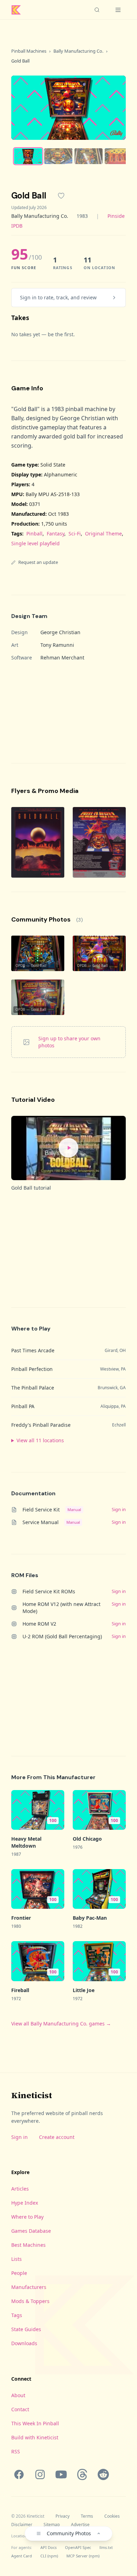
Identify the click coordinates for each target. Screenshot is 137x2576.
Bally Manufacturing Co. (78, 51)
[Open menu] (118, 10)
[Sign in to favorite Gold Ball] (61, 196)
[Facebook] (19, 2474)
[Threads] (82, 2474)
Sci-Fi (75, 534)
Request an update (38, 562)
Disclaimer (22, 2525)
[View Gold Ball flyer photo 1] (38, 842)
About (18, 2395)
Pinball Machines (29, 51)
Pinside (116, 216)
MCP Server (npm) (83, 2556)
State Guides (26, 2329)
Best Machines (28, 2245)
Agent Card (22, 2556)
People (19, 2273)
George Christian (60, 632)
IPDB (17, 226)
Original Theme (103, 534)
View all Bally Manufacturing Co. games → (61, 2024)
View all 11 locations (40, 1440)
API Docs (48, 2547)
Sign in (19, 2137)
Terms (87, 2516)
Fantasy (56, 534)
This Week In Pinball (35, 2423)
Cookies (112, 2516)
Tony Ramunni (57, 645)
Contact (20, 2409)
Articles (20, 2189)
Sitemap (52, 2525)
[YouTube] (61, 2474)
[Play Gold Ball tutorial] (68, 1148)
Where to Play (27, 2217)
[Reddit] (103, 2474)
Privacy (63, 2516)
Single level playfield (35, 543)
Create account (57, 2137)
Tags (17, 2315)
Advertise (80, 2525)
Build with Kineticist (35, 2437)
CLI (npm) (49, 2556)
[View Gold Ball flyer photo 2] (99, 842)
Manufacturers (29, 2287)
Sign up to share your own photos (69, 1042)
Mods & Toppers (30, 2301)
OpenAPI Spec (78, 2547)
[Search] (97, 10)
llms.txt (106, 2547)
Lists (17, 2259)
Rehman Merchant (62, 658)
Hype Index (25, 2203)
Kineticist (32, 2095)
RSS (16, 2451)
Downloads (24, 2343)
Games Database (31, 2231)
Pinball (34, 534)
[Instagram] (40, 2474)
